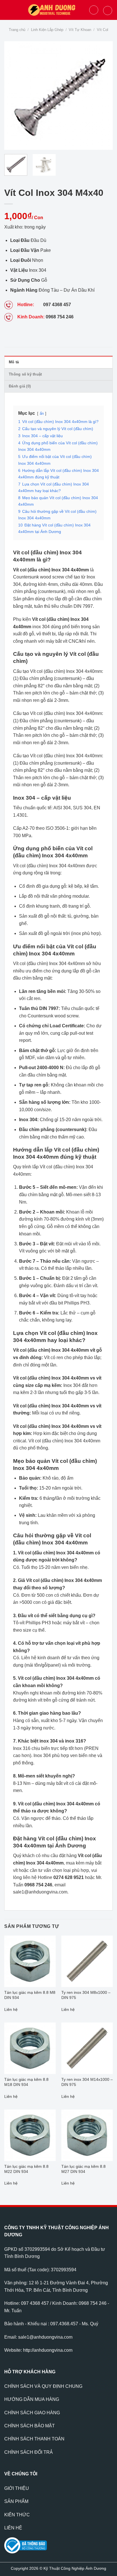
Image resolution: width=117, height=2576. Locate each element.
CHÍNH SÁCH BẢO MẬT (30, 2426)
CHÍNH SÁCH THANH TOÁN (34, 2439)
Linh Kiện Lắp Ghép (47, 30)
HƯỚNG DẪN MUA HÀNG (32, 2399)
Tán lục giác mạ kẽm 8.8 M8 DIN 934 (30, 1995)
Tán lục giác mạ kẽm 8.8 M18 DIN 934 (26, 2082)
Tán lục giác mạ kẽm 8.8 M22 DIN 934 (26, 2169)
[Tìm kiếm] (94, 10)
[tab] (58, 362)
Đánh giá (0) (20, 386)
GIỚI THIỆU (17, 2488)
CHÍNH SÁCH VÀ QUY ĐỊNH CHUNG (43, 2386)
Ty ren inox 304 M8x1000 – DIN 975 (86, 1995)
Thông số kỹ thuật (25, 374)
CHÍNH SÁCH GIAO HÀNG (32, 2413)
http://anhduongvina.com (48, 2350)
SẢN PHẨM (16, 2501)
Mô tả (14, 362)
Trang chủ (17, 30)
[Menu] (8, 10)
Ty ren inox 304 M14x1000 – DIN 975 (87, 2082)
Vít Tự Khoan (80, 30)
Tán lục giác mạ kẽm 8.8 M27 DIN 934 (83, 2169)
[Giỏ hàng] (108, 11)
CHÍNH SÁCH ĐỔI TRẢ (29, 2452)
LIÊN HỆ (13, 2528)
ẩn (42, 413)
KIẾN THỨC (17, 2515)
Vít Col (103, 30)
